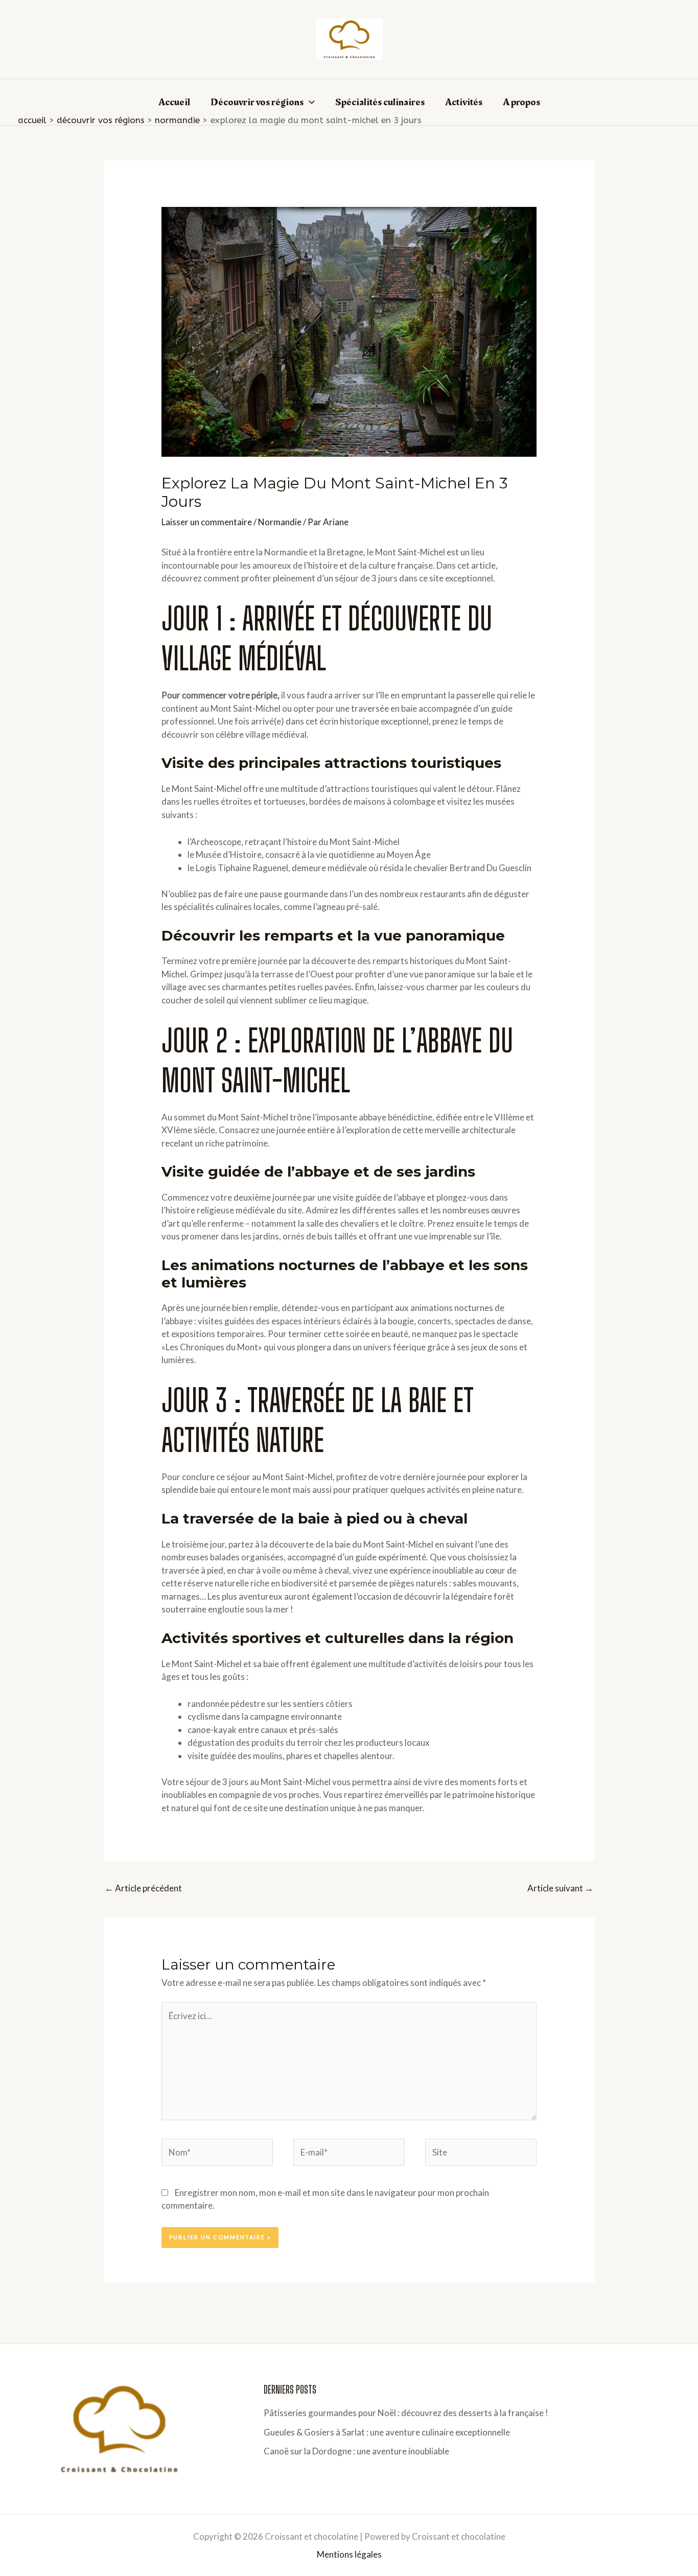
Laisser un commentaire (207, 522)
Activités (464, 102)
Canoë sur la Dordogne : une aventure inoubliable (356, 2451)
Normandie (280, 522)
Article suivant (560, 1888)
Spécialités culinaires (380, 102)
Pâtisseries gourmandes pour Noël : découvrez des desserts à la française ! (406, 2413)
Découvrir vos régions (257, 102)
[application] (309, 102)
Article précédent (143, 1888)
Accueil (174, 102)
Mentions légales (349, 2554)
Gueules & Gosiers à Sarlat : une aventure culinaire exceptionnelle (387, 2432)
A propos (521, 102)
